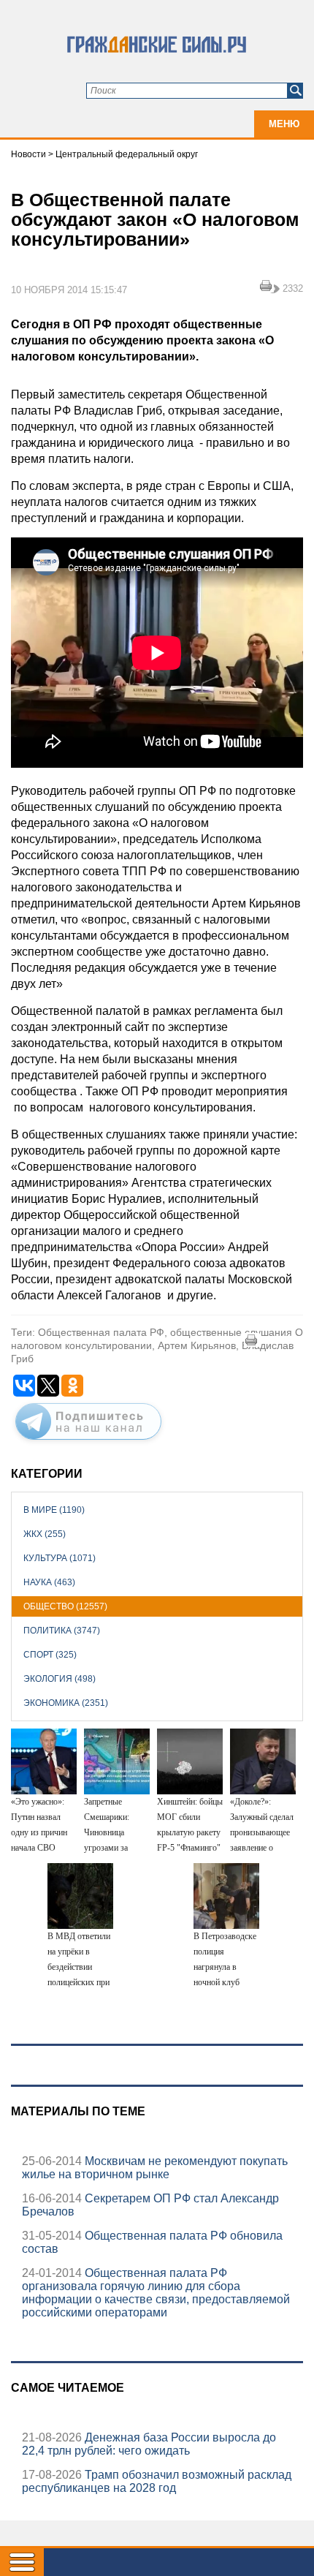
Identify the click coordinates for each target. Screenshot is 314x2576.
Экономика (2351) (66, 1703)
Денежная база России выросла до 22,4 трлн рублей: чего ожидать (149, 2444)
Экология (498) (60, 1679)
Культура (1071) (60, 1558)
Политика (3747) (62, 1631)
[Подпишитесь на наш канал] (88, 1443)
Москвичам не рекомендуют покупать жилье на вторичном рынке (155, 2168)
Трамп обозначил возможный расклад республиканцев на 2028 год (157, 2481)
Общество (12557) (65, 1606)
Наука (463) (49, 1582)
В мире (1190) (54, 1510)
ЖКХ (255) (45, 1534)
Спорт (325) (50, 1655)
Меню (284, 124)
